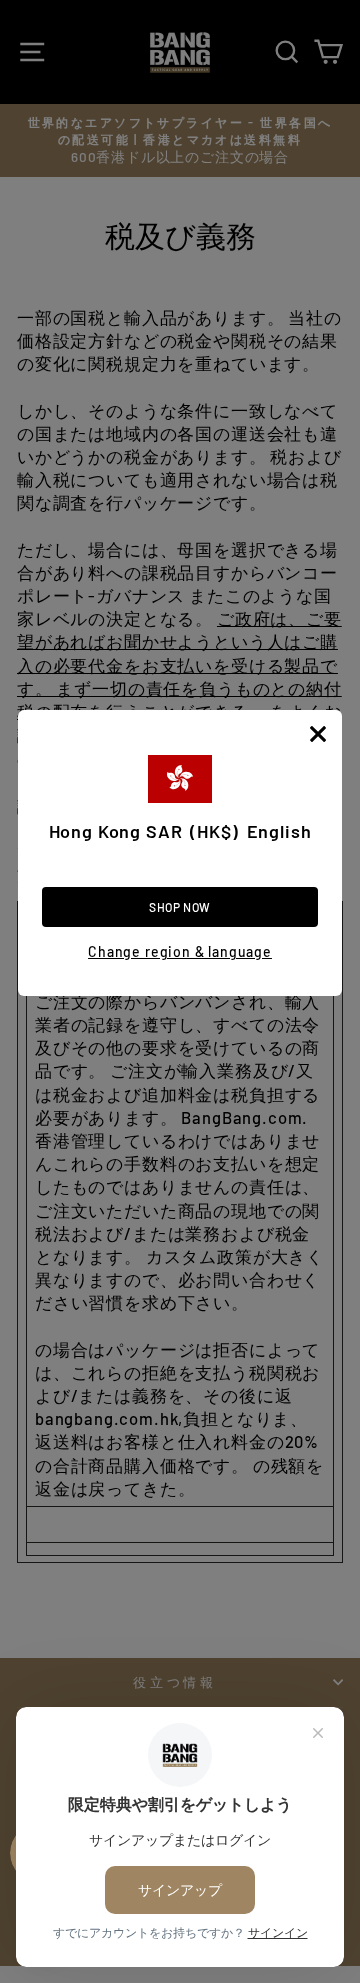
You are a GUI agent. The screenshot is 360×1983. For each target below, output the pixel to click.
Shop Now (180, 907)
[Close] (318, 734)
